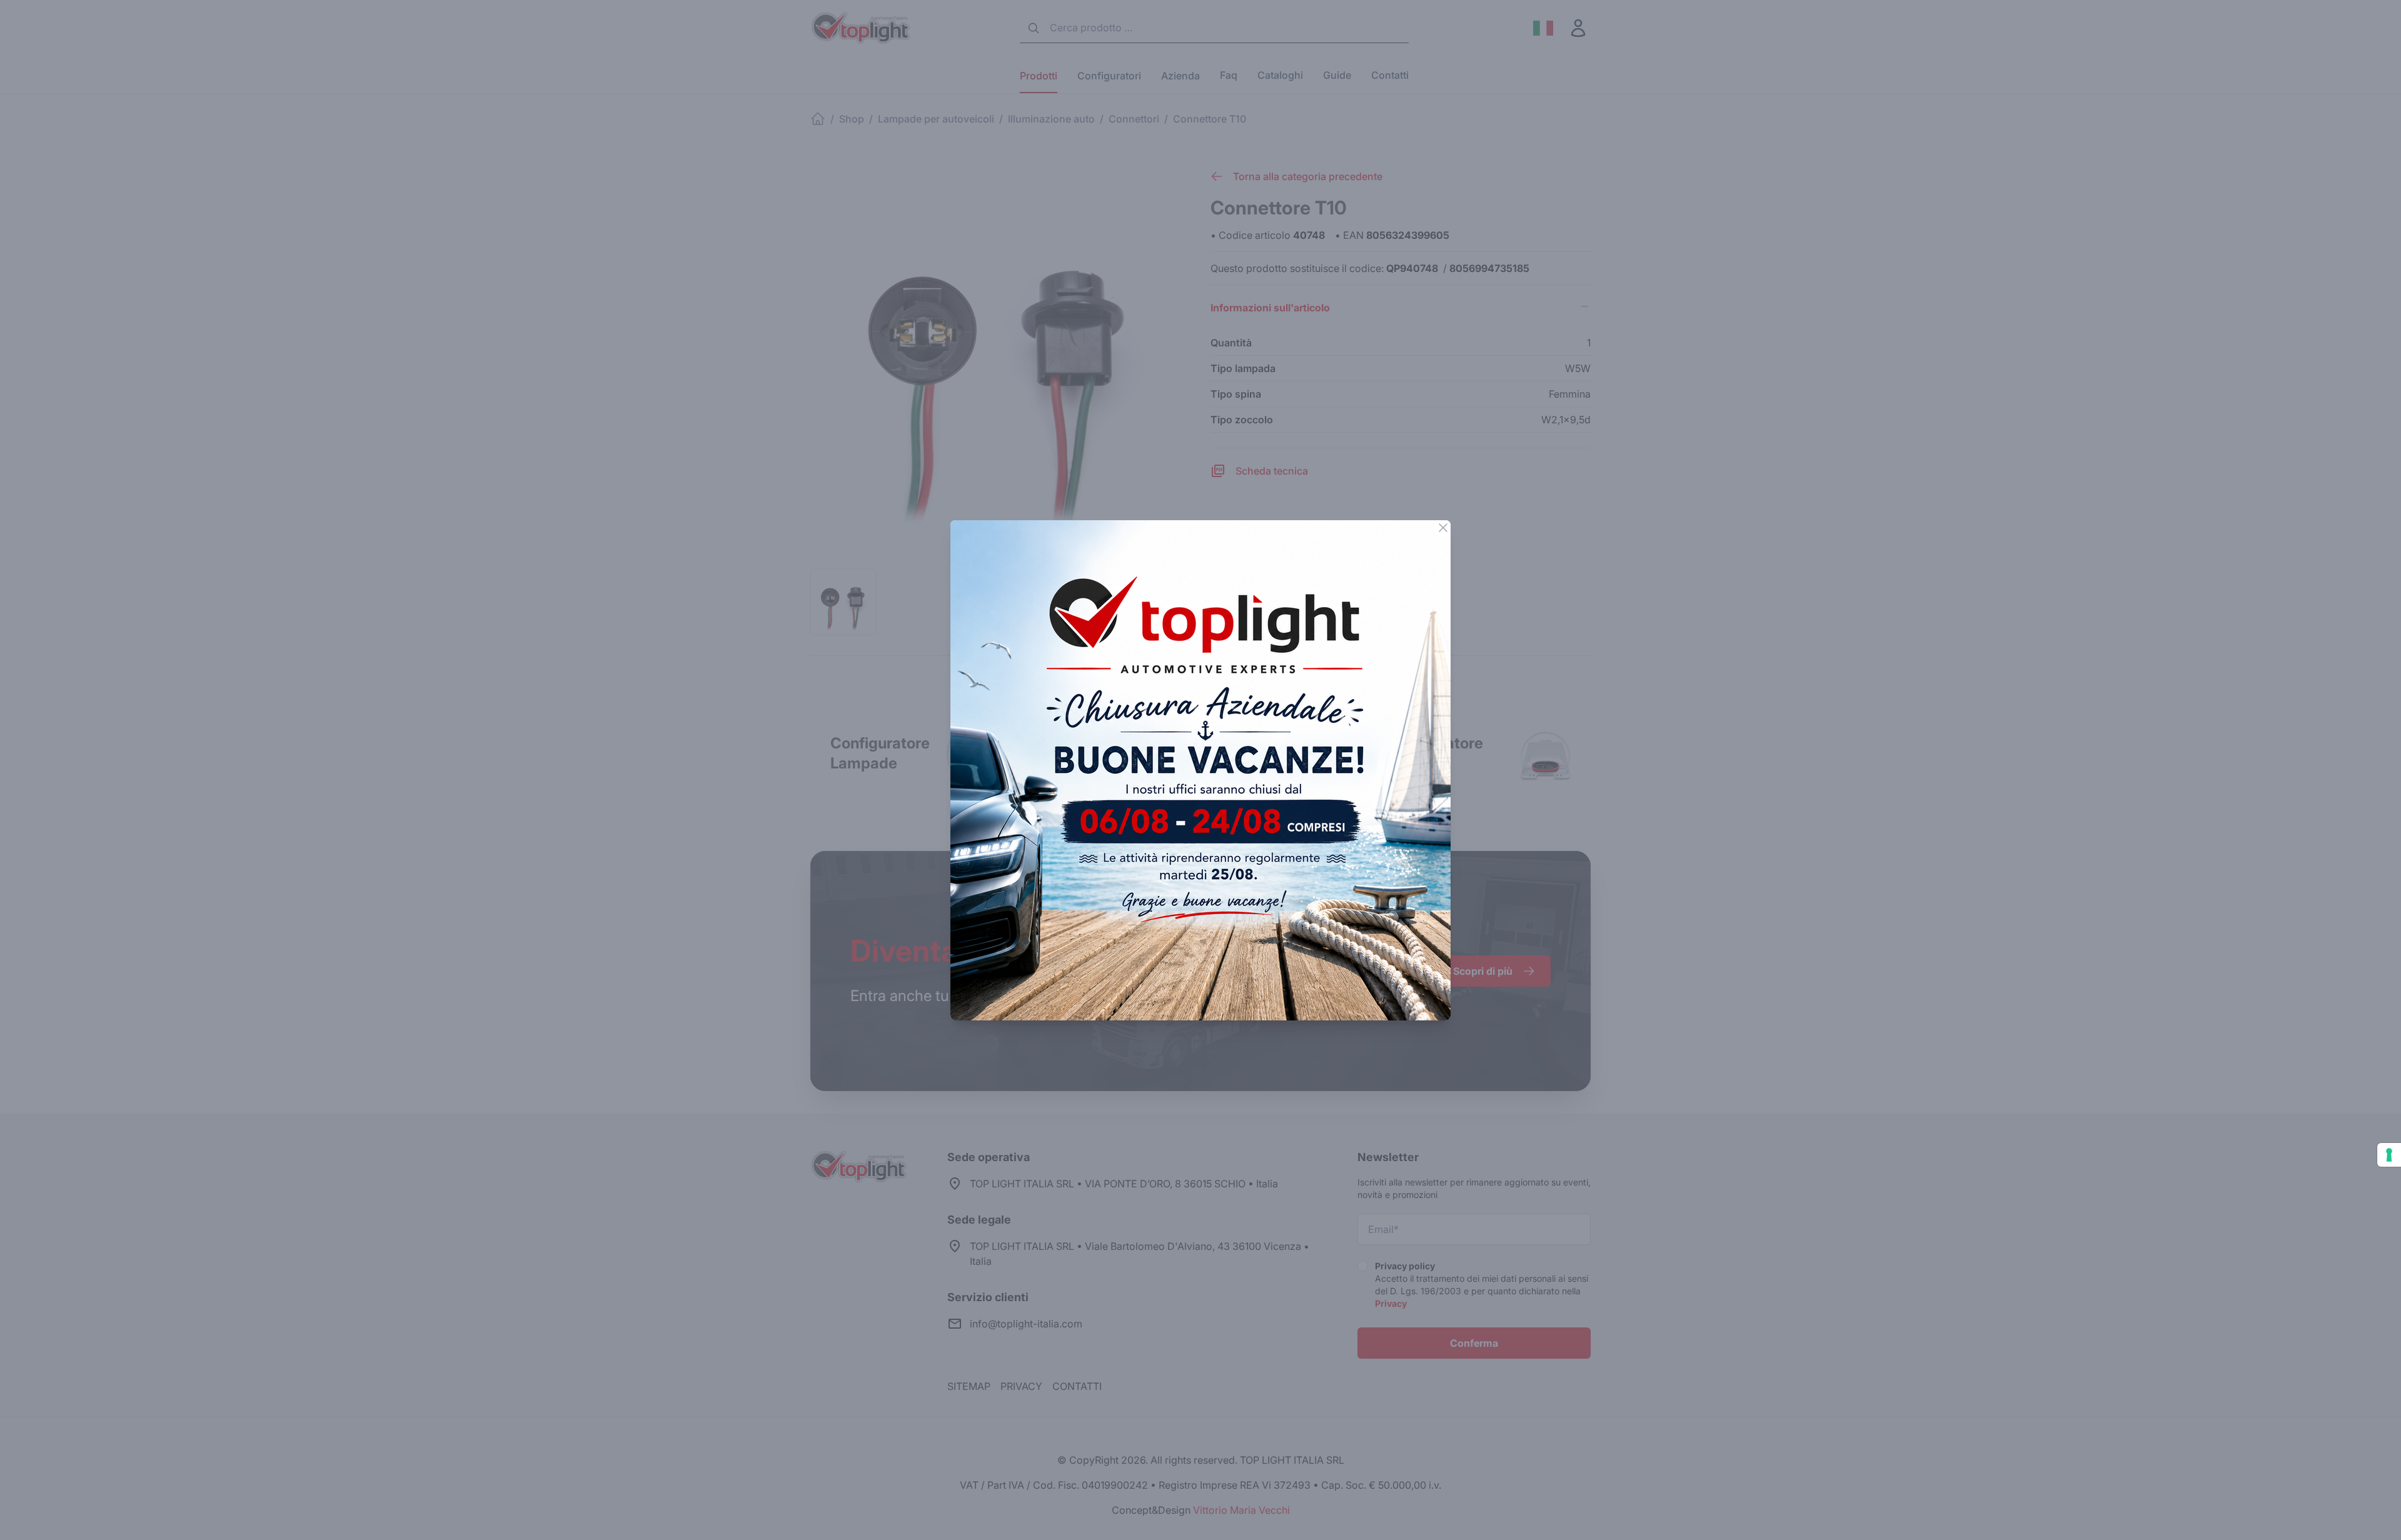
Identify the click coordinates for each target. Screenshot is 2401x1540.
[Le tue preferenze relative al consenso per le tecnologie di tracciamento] (2389, 1155)
